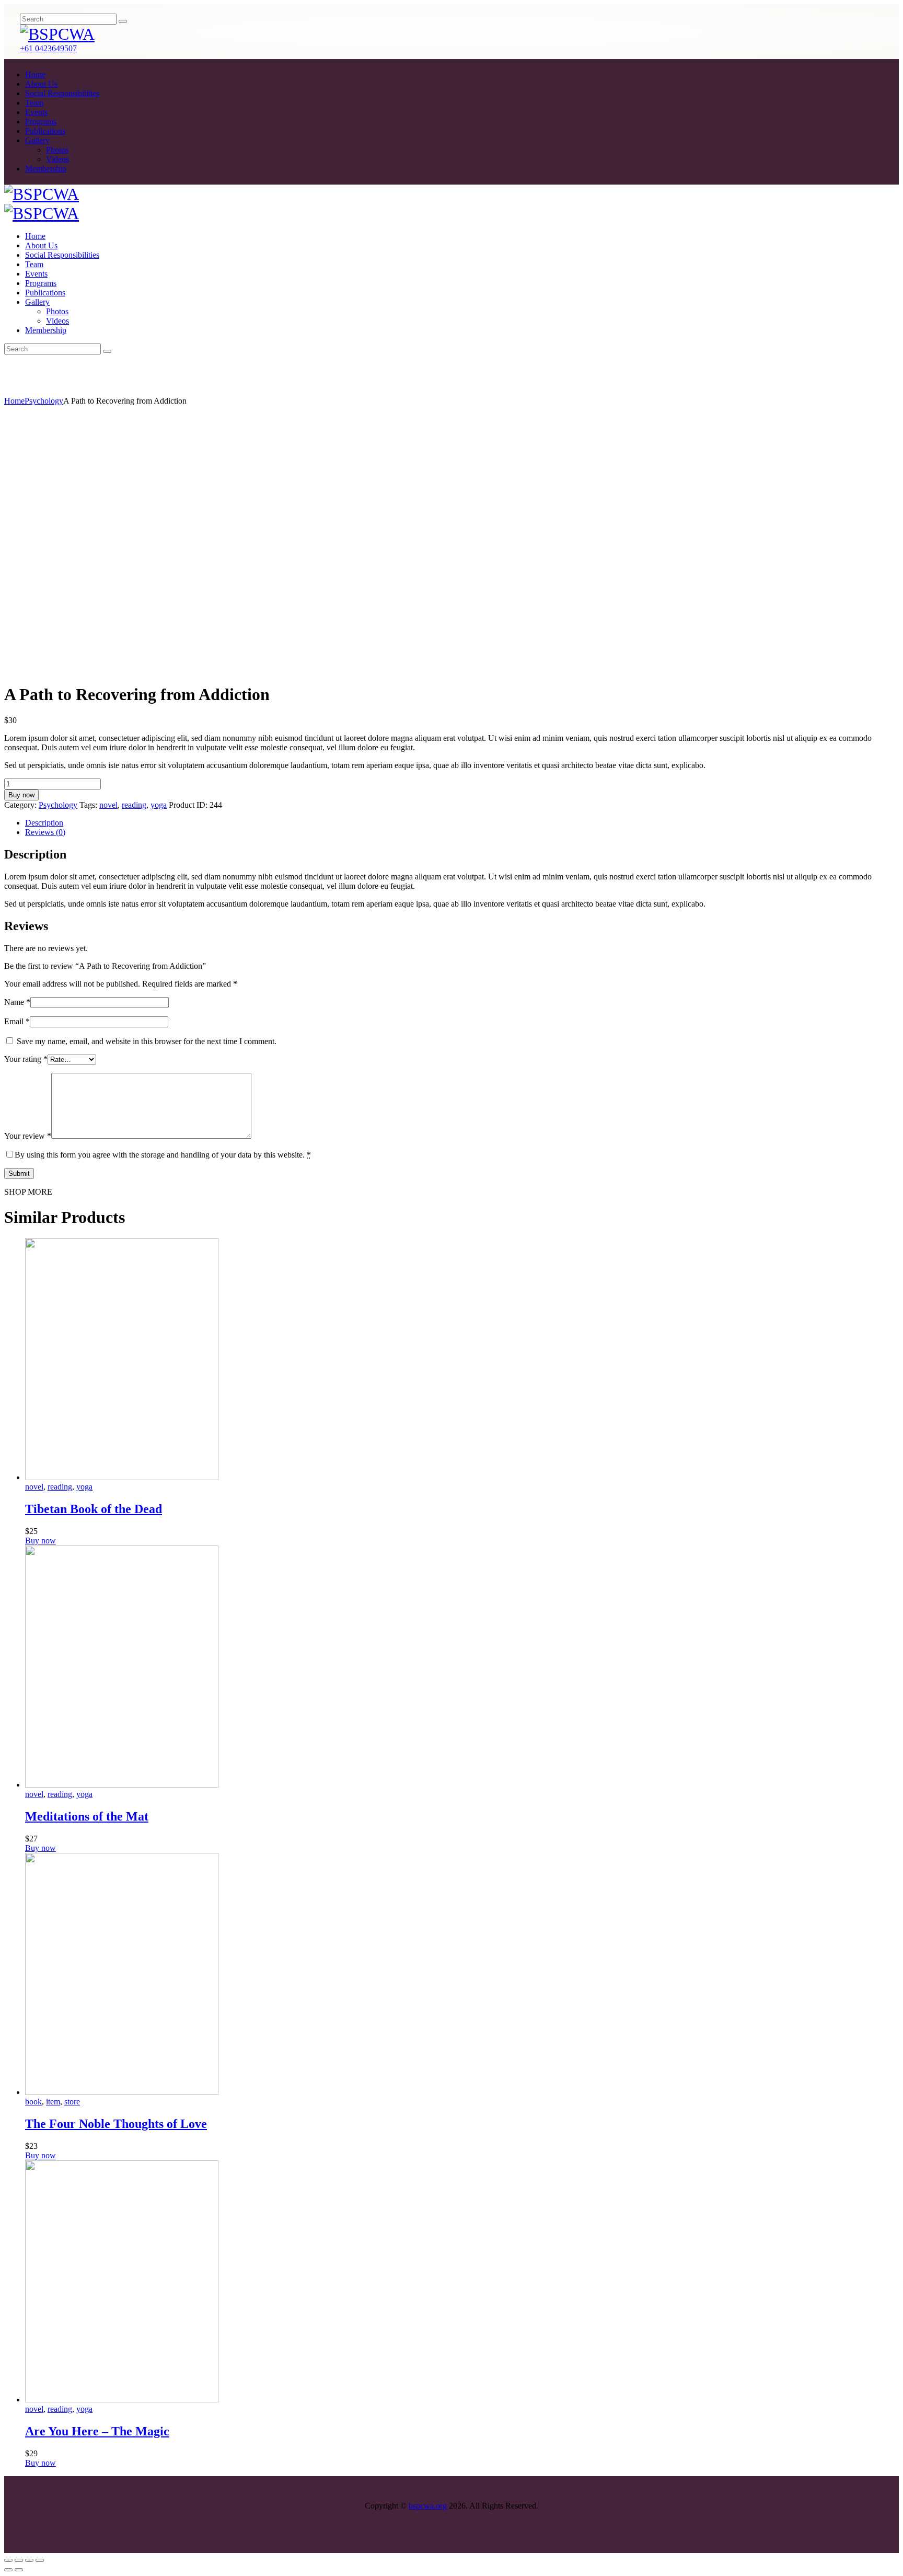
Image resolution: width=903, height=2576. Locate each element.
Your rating (26, 1059)
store (72, 2102)
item (53, 2102)
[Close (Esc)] (8, 2560)
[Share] (19, 2560)
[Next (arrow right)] (19, 2570)
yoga (159, 805)
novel (108, 805)
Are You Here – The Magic (97, 2431)
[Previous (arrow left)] (8, 2570)
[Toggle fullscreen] (29, 2560)
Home (14, 401)
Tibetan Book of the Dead (94, 1509)
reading (134, 805)
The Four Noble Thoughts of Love (116, 2124)
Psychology (44, 401)
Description (44, 823)
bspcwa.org (428, 2506)
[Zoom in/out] (40, 2560)
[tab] (462, 823)
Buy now (21, 795)
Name (17, 1002)
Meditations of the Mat (87, 1816)
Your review (28, 1136)
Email (17, 1021)
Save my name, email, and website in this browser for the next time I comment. (147, 1041)
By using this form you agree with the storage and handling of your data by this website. (163, 1155)
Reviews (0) (45, 832)
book (33, 2102)
